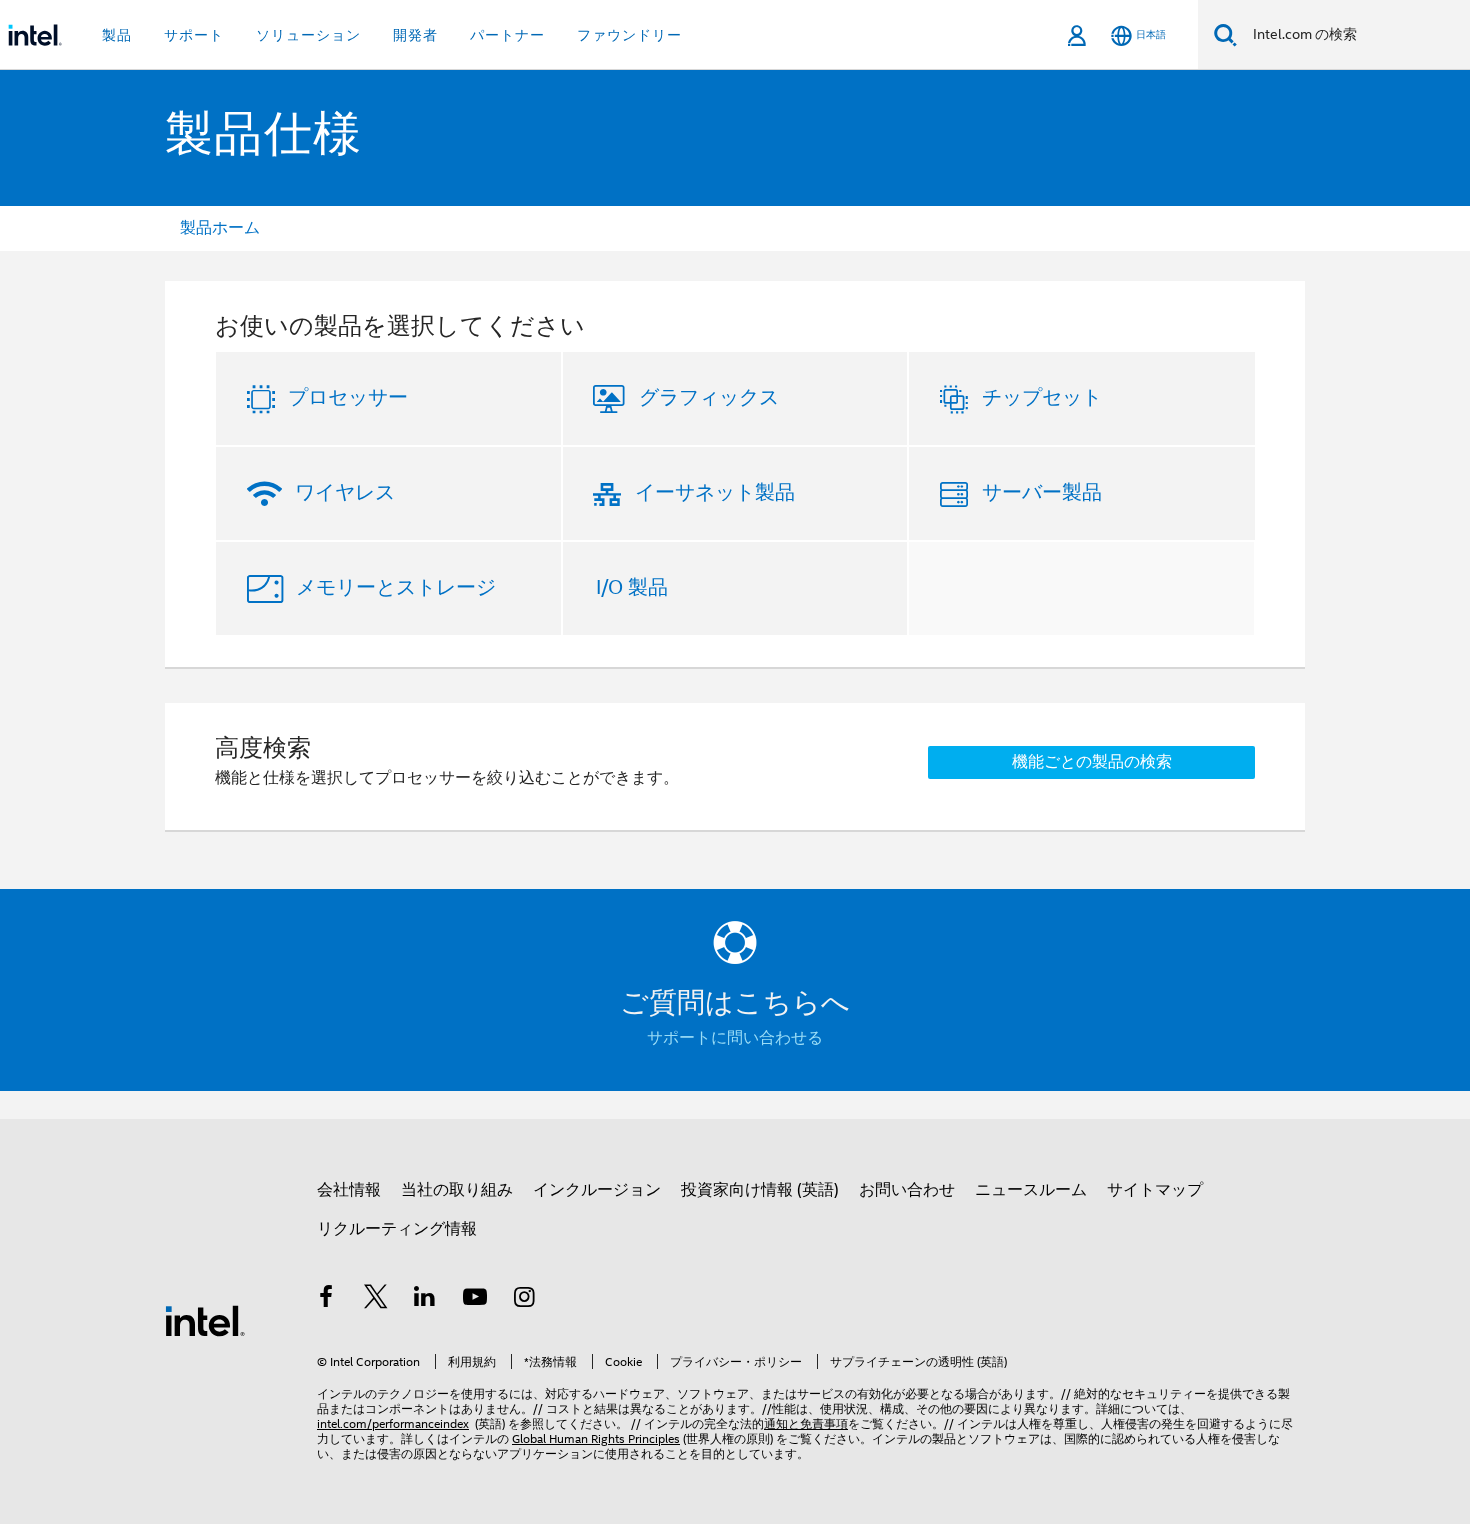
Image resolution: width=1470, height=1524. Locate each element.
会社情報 (349, 1190)
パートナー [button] (507, 35)
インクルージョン (597, 1190)
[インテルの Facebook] (326, 1300)
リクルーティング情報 (397, 1229)
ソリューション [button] (308, 35)
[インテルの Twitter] (376, 1300)
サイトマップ (1155, 1190)
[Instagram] (524, 1300)
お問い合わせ (907, 1190)
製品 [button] (117, 35)
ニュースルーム (1031, 1190)
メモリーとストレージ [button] (396, 587)
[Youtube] (475, 1300)
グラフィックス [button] (709, 397)
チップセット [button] (1042, 397)
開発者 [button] (415, 35)
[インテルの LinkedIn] (425, 1300)
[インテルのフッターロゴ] (205, 1320)
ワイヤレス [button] (345, 492)
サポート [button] (194, 35)
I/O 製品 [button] (632, 587)
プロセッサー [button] (348, 397)
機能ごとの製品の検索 (1092, 762)
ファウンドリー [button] (629, 35)
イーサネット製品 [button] (715, 492)
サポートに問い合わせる (735, 1038)
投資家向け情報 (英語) (760, 1190)
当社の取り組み (457, 1190)
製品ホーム (220, 228)
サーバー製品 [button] (1042, 492)
